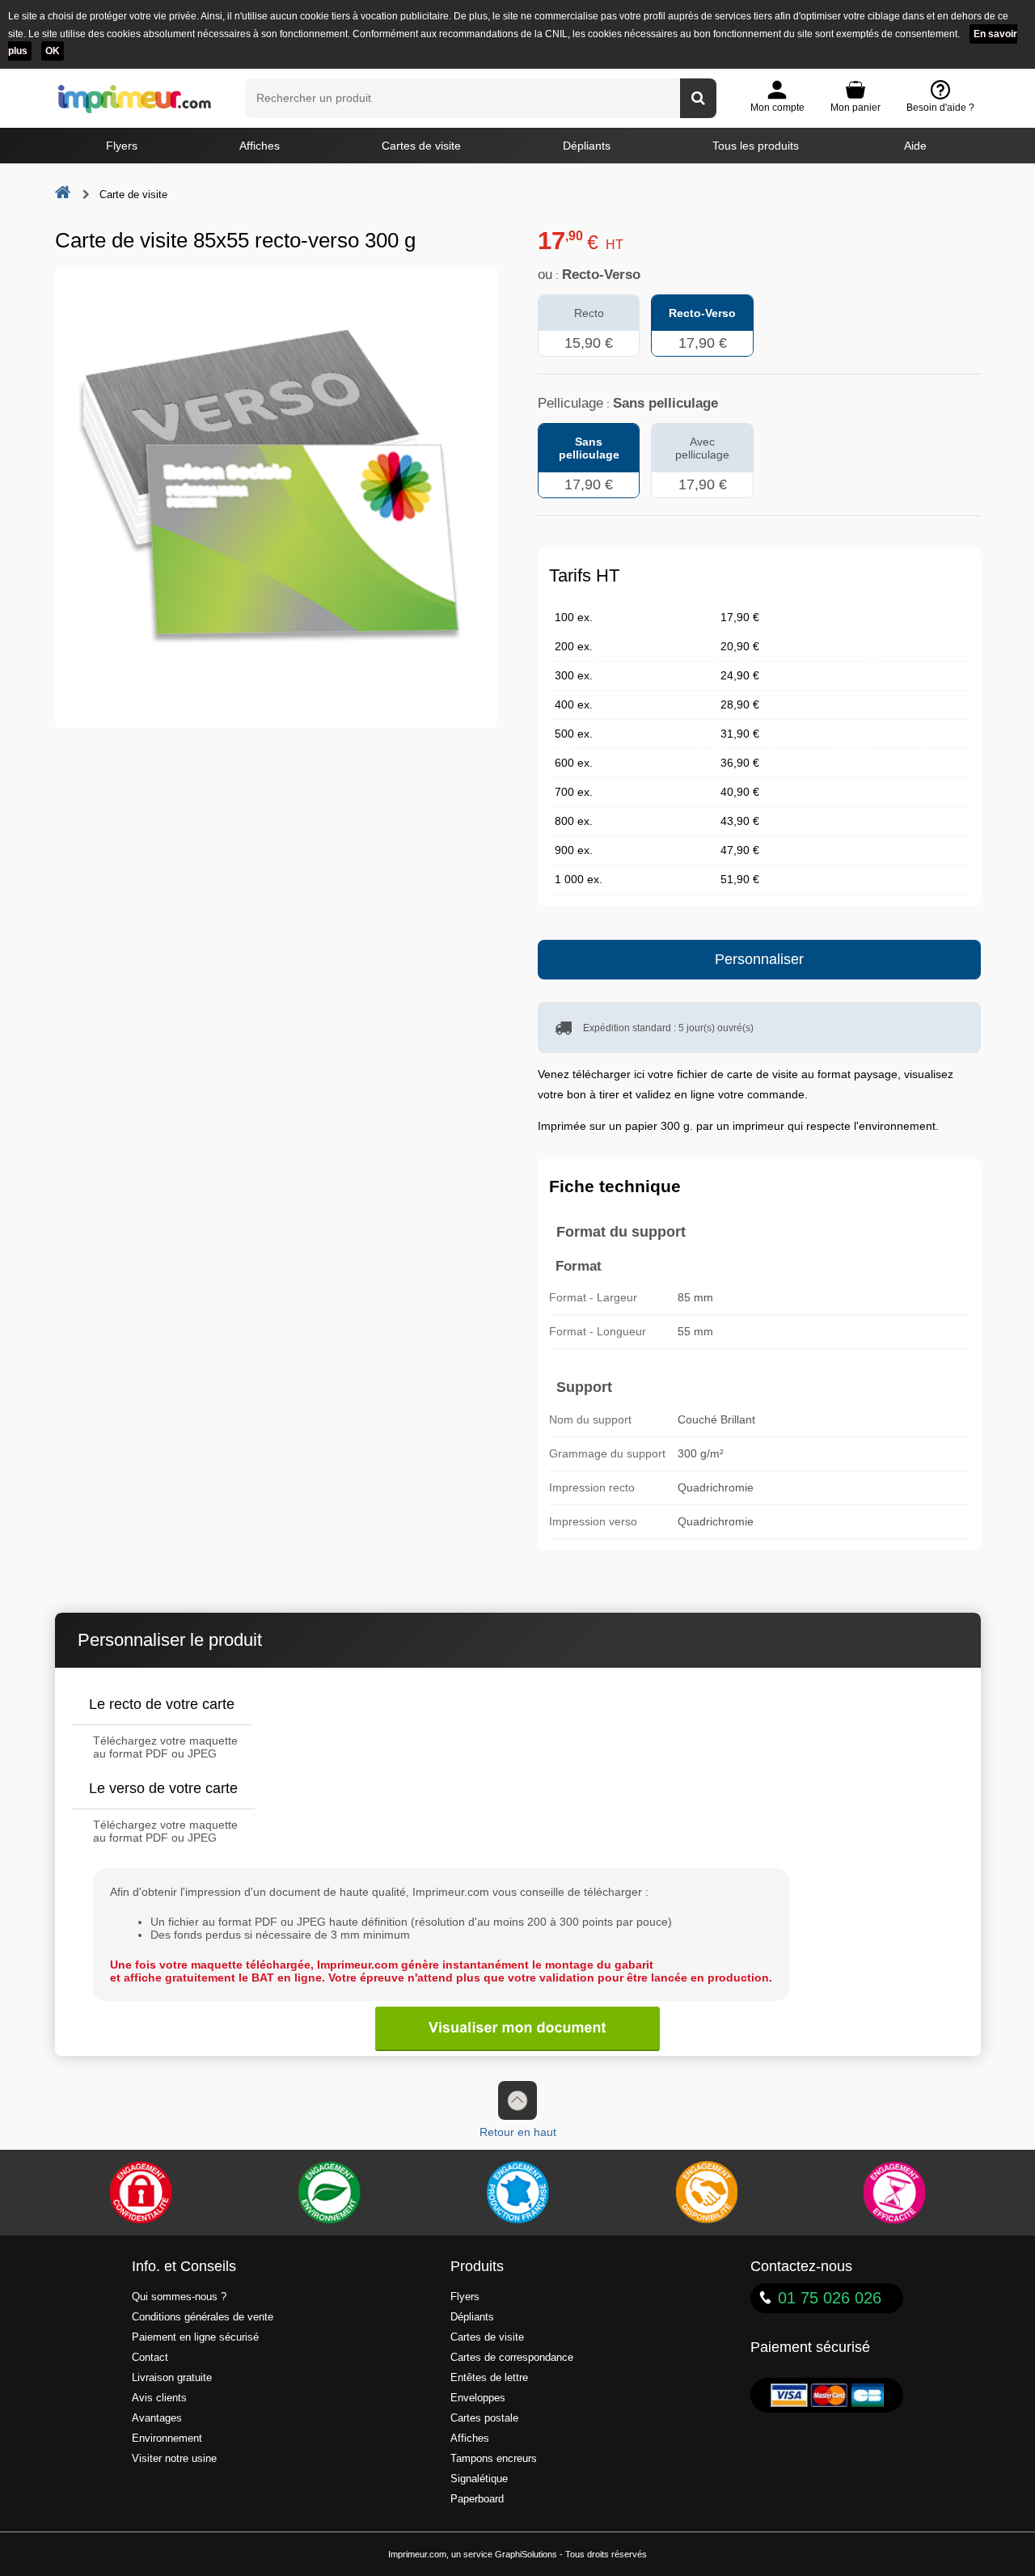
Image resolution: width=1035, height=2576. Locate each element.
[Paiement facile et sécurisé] (141, 2193)
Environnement (167, 2439)
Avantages (157, 2418)
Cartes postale (484, 2418)
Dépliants (587, 146)
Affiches (260, 146)
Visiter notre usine (174, 2459)
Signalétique (479, 2479)
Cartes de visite (421, 146)
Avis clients (159, 2398)
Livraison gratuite (172, 2378)
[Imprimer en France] (517, 2193)
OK (53, 51)
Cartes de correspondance (512, 2358)
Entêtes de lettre (489, 2378)
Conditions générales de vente (203, 2317)
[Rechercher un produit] (698, 98)
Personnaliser (759, 959)
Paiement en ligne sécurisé (195, 2337)
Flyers (122, 146)
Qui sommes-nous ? (179, 2297)
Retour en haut (518, 2132)
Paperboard (477, 2499)
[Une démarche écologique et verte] (329, 2193)
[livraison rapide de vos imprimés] (706, 2193)
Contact (150, 2358)
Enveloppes (478, 2398)
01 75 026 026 (830, 2298)
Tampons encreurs (494, 2459)
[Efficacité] (894, 2193)
